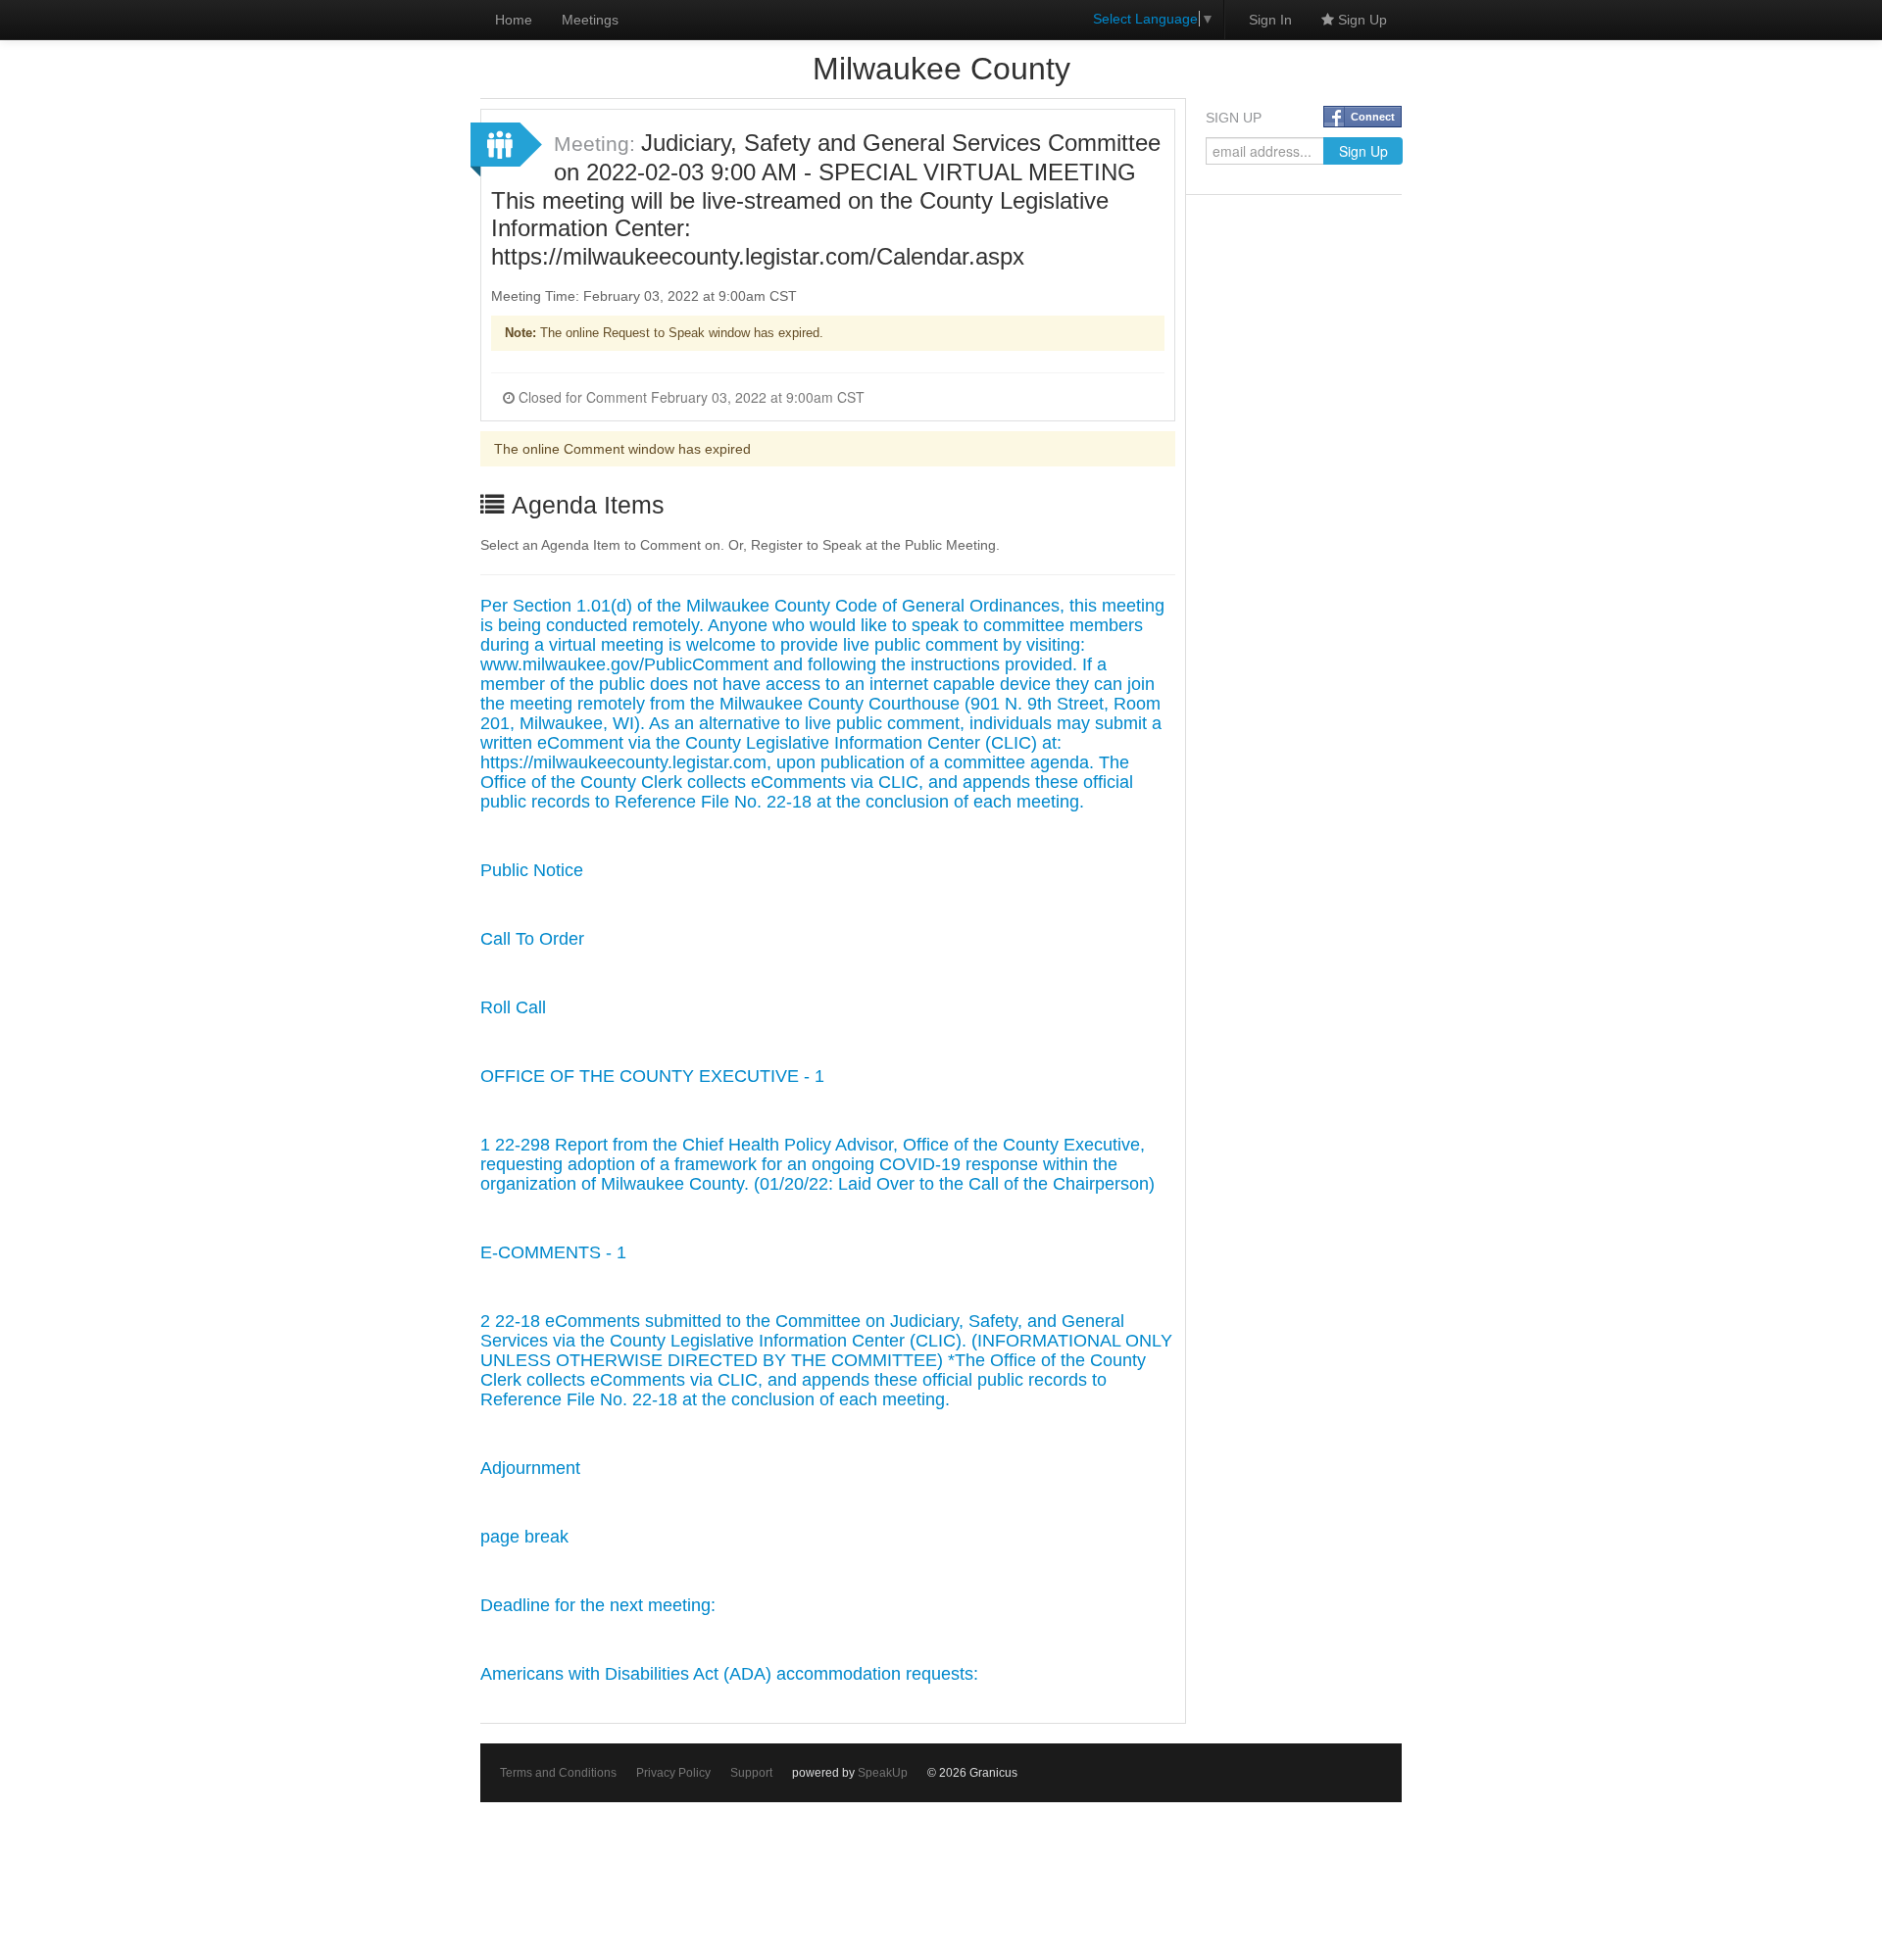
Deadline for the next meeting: (598, 1605)
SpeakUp (883, 1773)
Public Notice (532, 870)
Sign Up (1361, 20)
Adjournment (530, 1468)
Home (514, 20)
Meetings (590, 20)
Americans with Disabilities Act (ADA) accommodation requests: (729, 1674)
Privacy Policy (673, 1773)
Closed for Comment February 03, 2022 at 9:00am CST (690, 397)
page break (524, 1537)
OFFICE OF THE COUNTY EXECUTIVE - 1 (652, 1076)
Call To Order (532, 939)
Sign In (1270, 20)
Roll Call (513, 1007)
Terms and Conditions (558, 1773)
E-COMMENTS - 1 (553, 1252)
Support (751, 1773)
